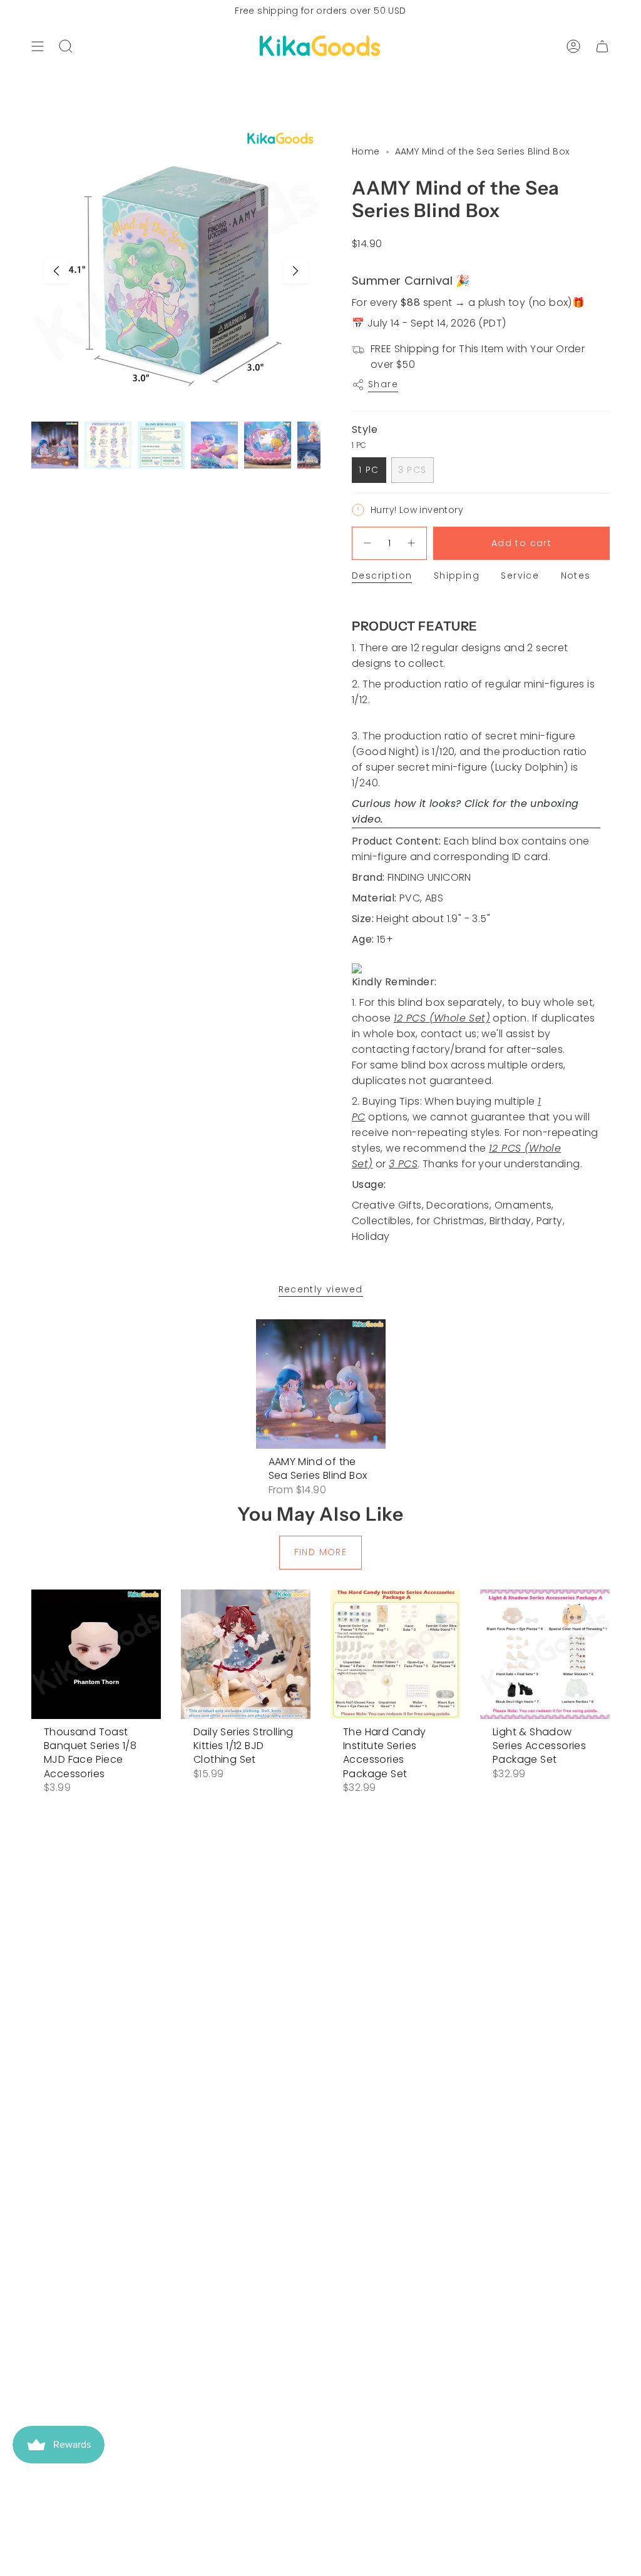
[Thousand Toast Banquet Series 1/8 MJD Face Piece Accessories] (96, 1654)
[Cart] (602, 46)
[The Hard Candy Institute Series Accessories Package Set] (395, 1654)
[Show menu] (38, 46)
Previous (56, 271)
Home (366, 151)
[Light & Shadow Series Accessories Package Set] (545, 1654)
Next (295, 271)
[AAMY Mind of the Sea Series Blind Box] (321, 1384)
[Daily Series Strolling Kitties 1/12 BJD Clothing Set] (246, 1654)
